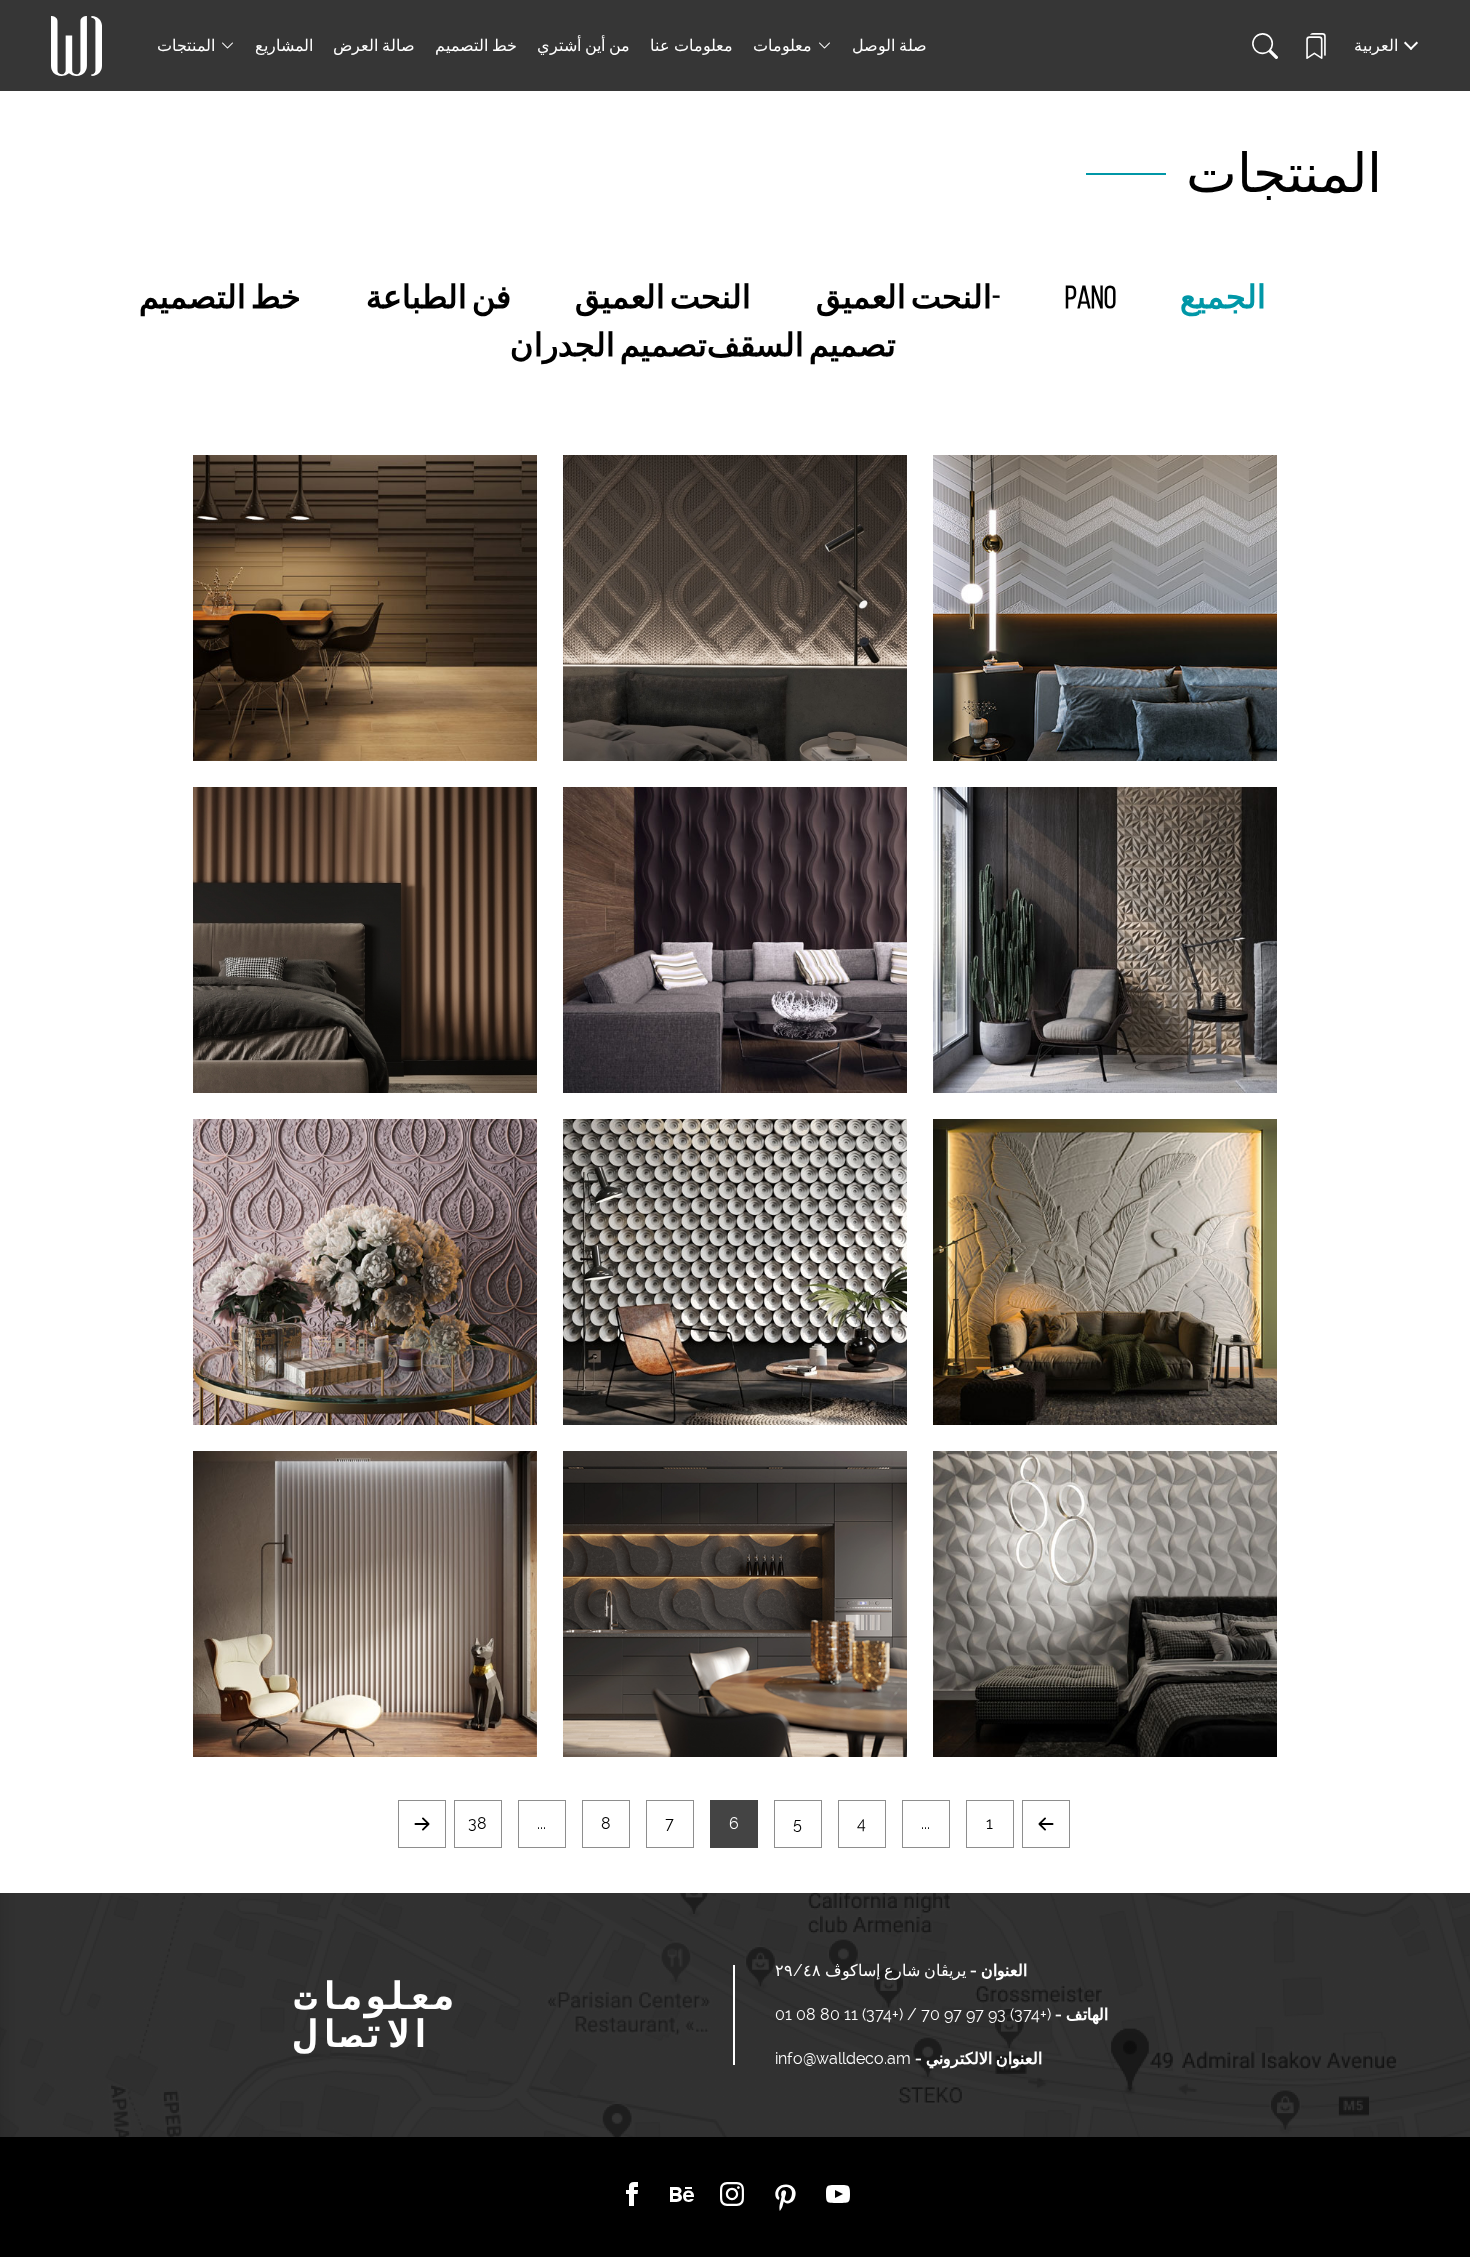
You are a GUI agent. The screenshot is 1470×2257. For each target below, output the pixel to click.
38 (477, 1823)
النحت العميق (663, 300)
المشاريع (284, 45)
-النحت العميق (908, 300)
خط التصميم (476, 45)
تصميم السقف (801, 348)
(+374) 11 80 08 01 (841, 2014)
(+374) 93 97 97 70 (984, 2014)
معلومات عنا (691, 45)
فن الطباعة (438, 300)
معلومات (782, 45)
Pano (1090, 300)
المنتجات (186, 45)
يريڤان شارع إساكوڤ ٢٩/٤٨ (870, 1970)
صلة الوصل (889, 45)
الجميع (1223, 300)
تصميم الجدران (608, 348)
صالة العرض (374, 45)
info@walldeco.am (843, 2058)
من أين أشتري (583, 45)
